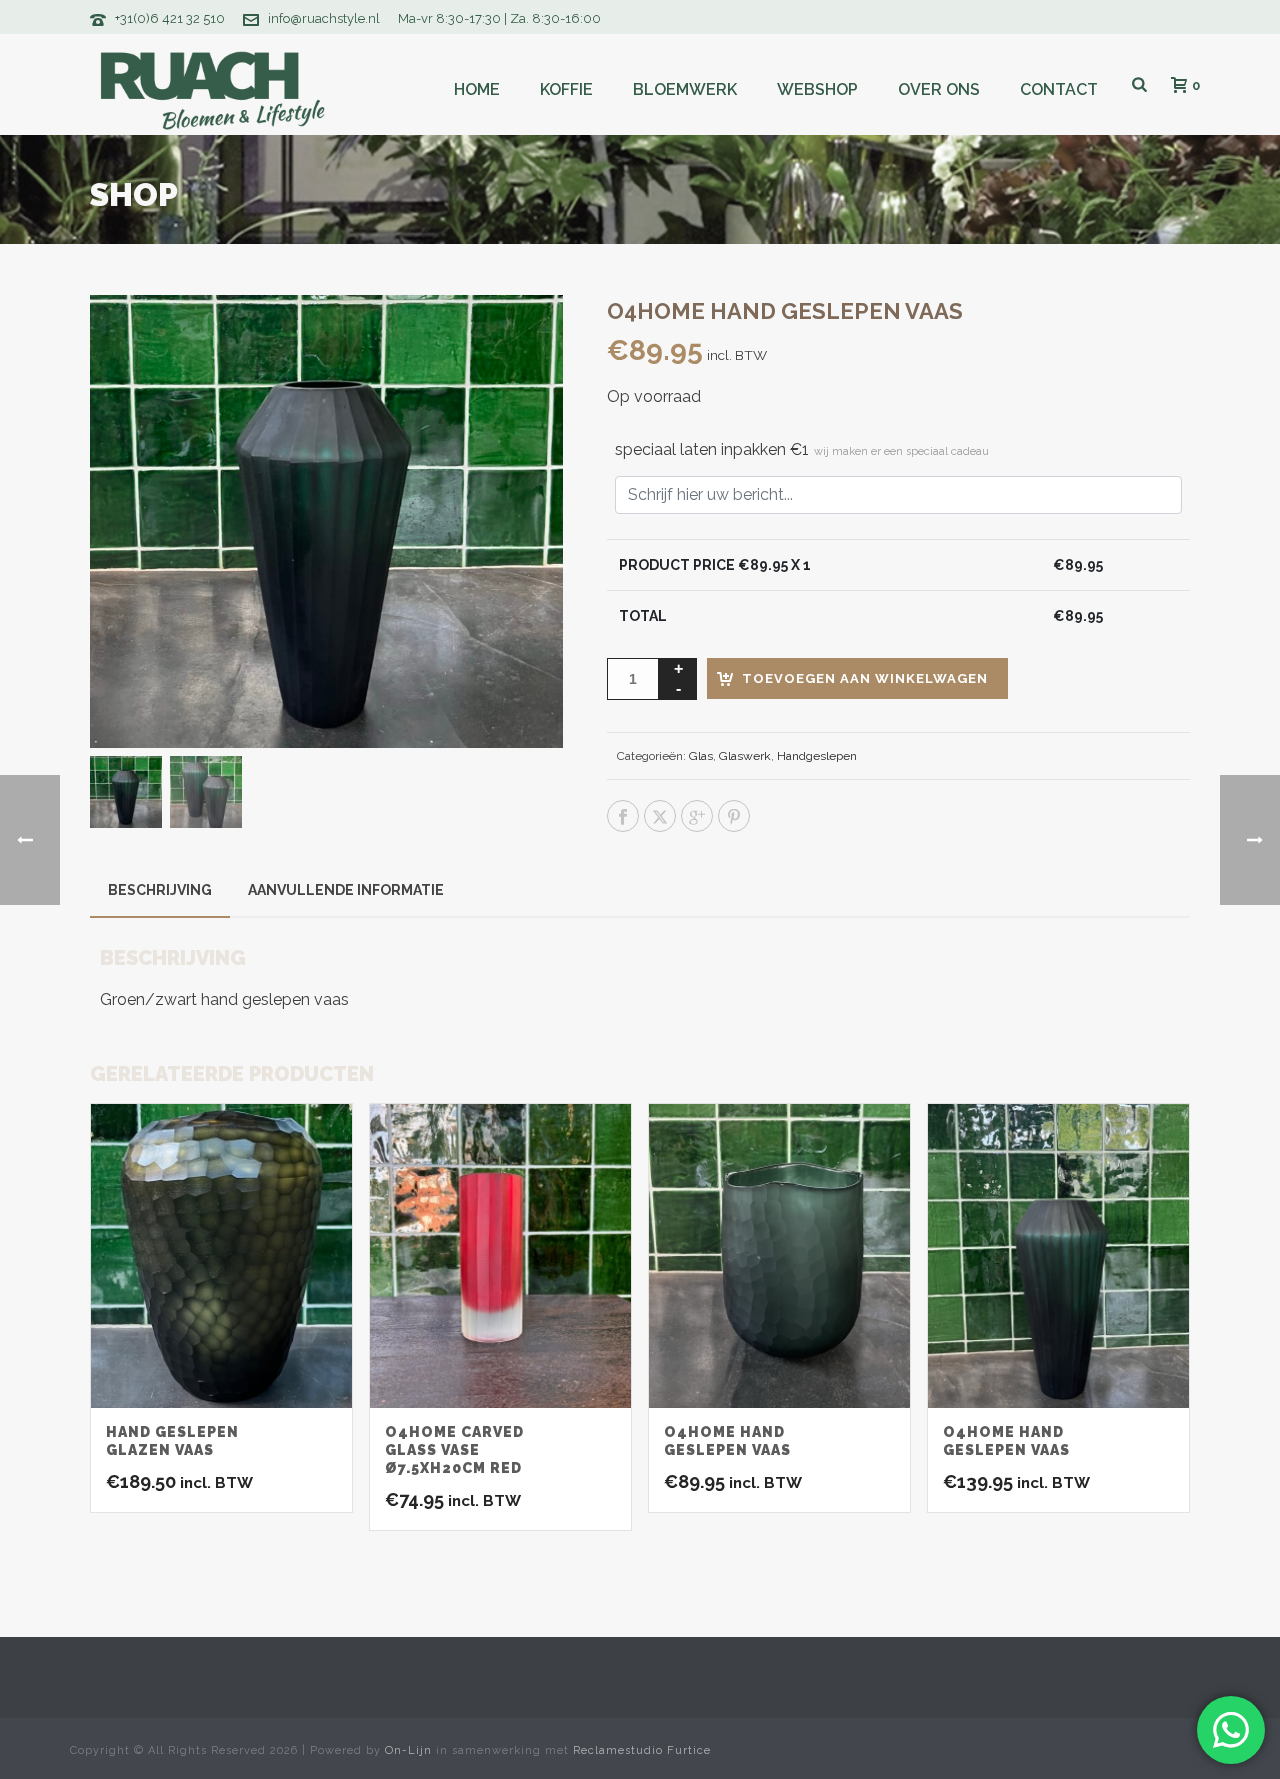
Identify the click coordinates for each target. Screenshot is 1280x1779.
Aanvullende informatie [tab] (346, 890)
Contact (1059, 89)
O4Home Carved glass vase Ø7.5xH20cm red (454, 1450)
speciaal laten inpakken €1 (802, 449)
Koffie (566, 89)
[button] (522, 336)
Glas (701, 756)
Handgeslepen (817, 756)
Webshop (817, 89)
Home (477, 89)
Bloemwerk (685, 89)
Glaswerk (745, 756)
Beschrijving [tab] (160, 890)
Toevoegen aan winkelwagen (865, 678)
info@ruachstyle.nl (324, 18)
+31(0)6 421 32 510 (170, 18)
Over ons (939, 89)
